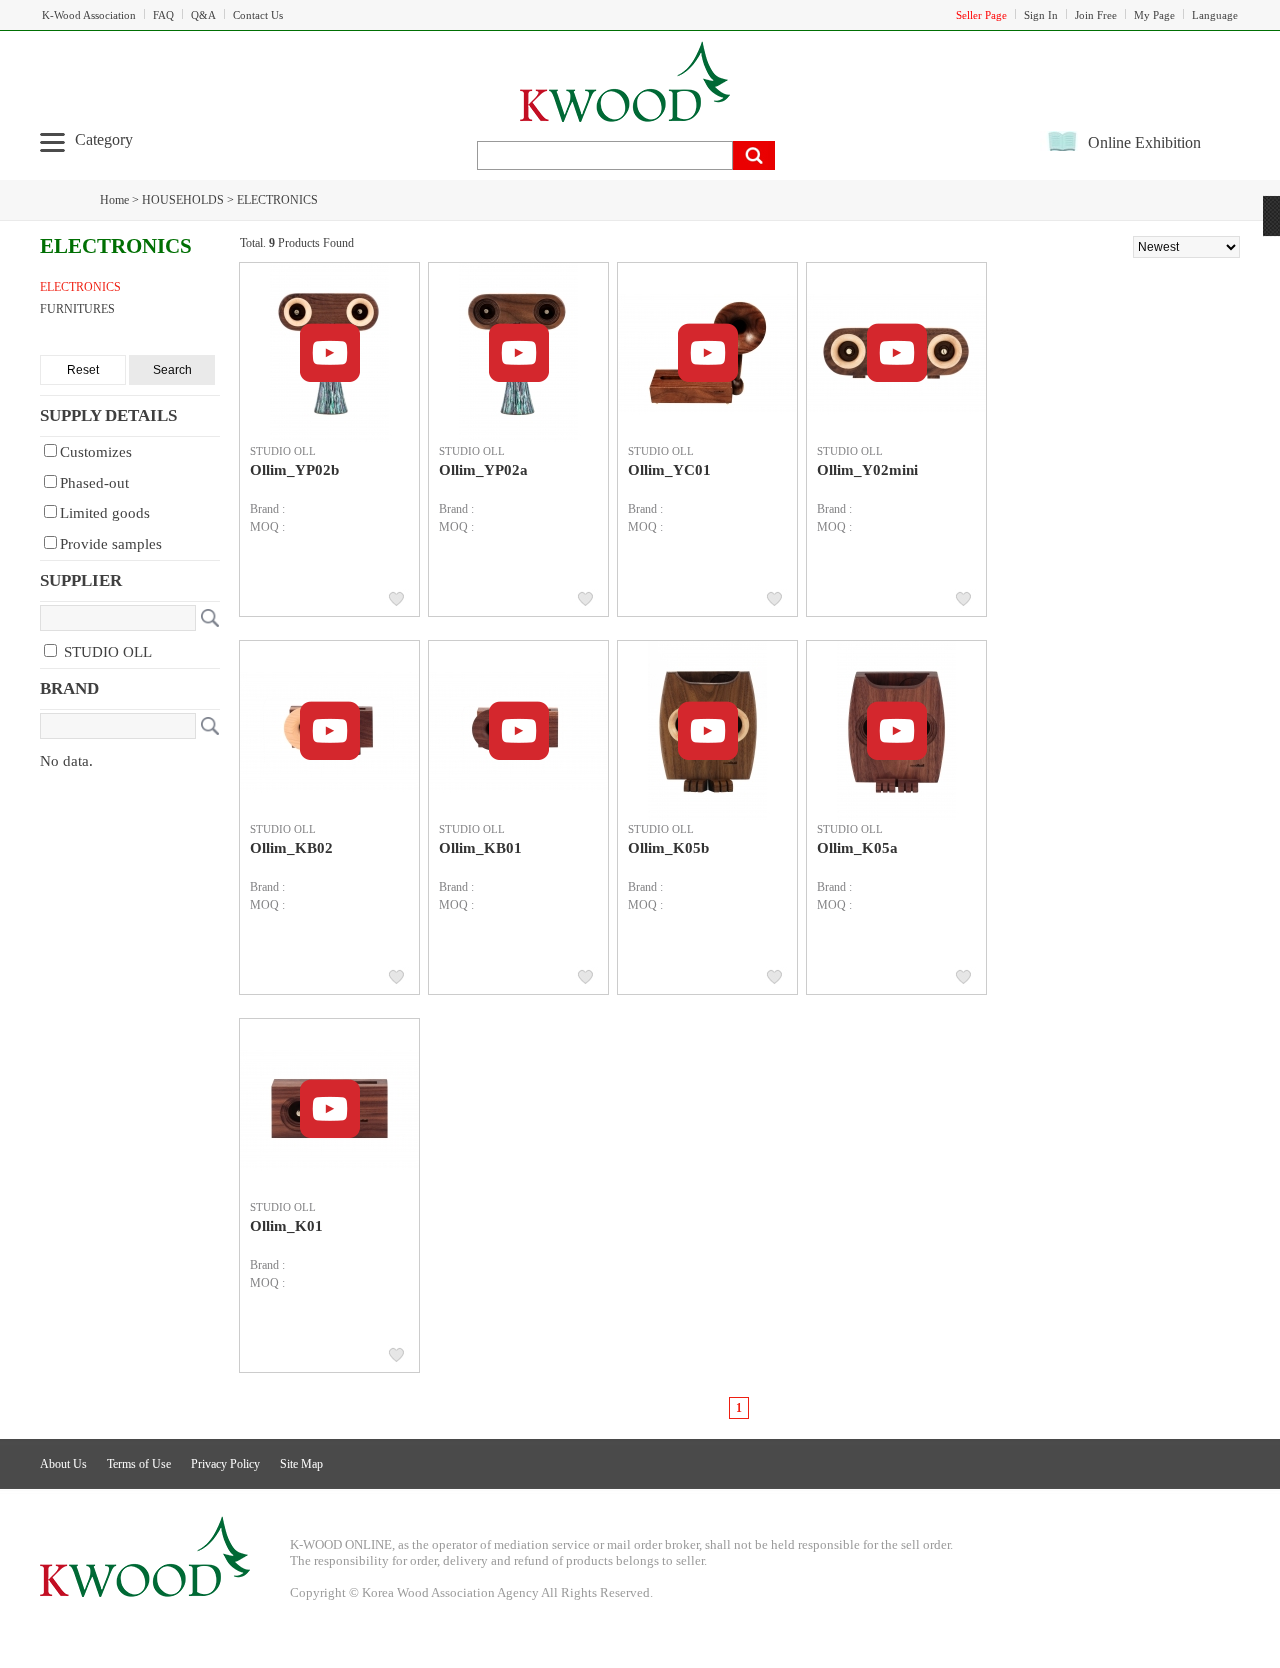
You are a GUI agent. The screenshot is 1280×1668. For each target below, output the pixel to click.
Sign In (1041, 15)
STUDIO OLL (106, 652)
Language (1215, 15)
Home (114, 200)
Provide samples (111, 544)
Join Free (1096, 15)
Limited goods (105, 513)
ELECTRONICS (277, 200)
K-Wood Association (89, 15)
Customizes (96, 452)
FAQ (163, 15)
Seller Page (981, 15)
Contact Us (258, 15)
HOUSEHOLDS (183, 200)
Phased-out (94, 483)
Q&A (203, 15)
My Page (1154, 15)
